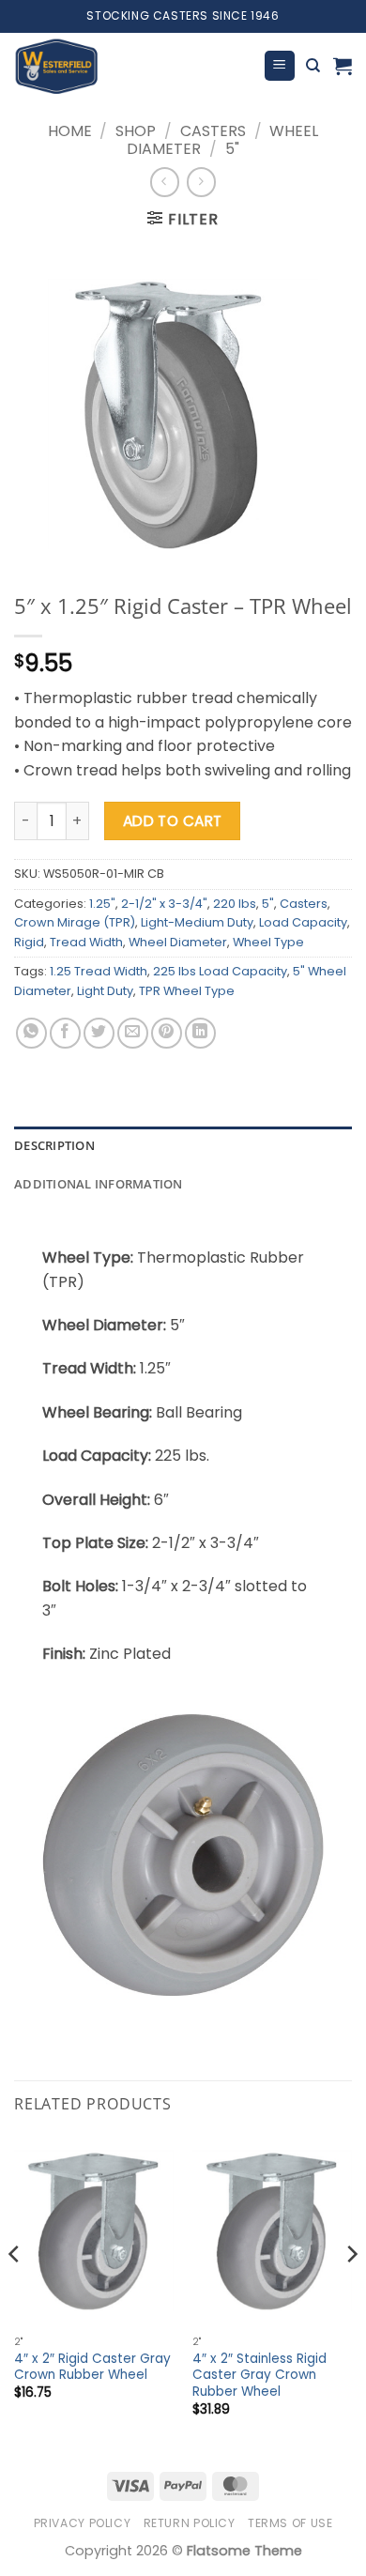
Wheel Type (268, 942)
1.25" (102, 904)
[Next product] (165, 182)
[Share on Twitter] (99, 1033)
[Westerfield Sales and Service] (131, 66)
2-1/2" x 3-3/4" (164, 904)
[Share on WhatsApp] (31, 1033)
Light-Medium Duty (197, 922)
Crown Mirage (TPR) (75, 922)
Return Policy (190, 2523)
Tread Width (86, 942)
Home (70, 131)
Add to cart (173, 821)
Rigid (29, 942)
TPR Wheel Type (187, 991)
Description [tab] (54, 1145)
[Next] (351, 2292)
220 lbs (235, 904)
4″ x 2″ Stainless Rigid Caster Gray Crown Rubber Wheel (259, 2376)
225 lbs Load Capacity (220, 971)
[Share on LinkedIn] (200, 1033)
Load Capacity (303, 922)
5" (232, 149)
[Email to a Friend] (133, 1033)
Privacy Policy (83, 2523)
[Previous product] (201, 182)
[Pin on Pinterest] (167, 1033)
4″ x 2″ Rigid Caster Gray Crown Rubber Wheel (92, 2367)
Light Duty (105, 991)
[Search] (313, 66)
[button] (280, 66)
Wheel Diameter (178, 942)
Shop (136, 131)
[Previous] (15, 2292)
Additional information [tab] (99, 1184)
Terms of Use (290, 2523)
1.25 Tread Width (99, 971)
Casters (213, 131)
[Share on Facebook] (65, 1033)
